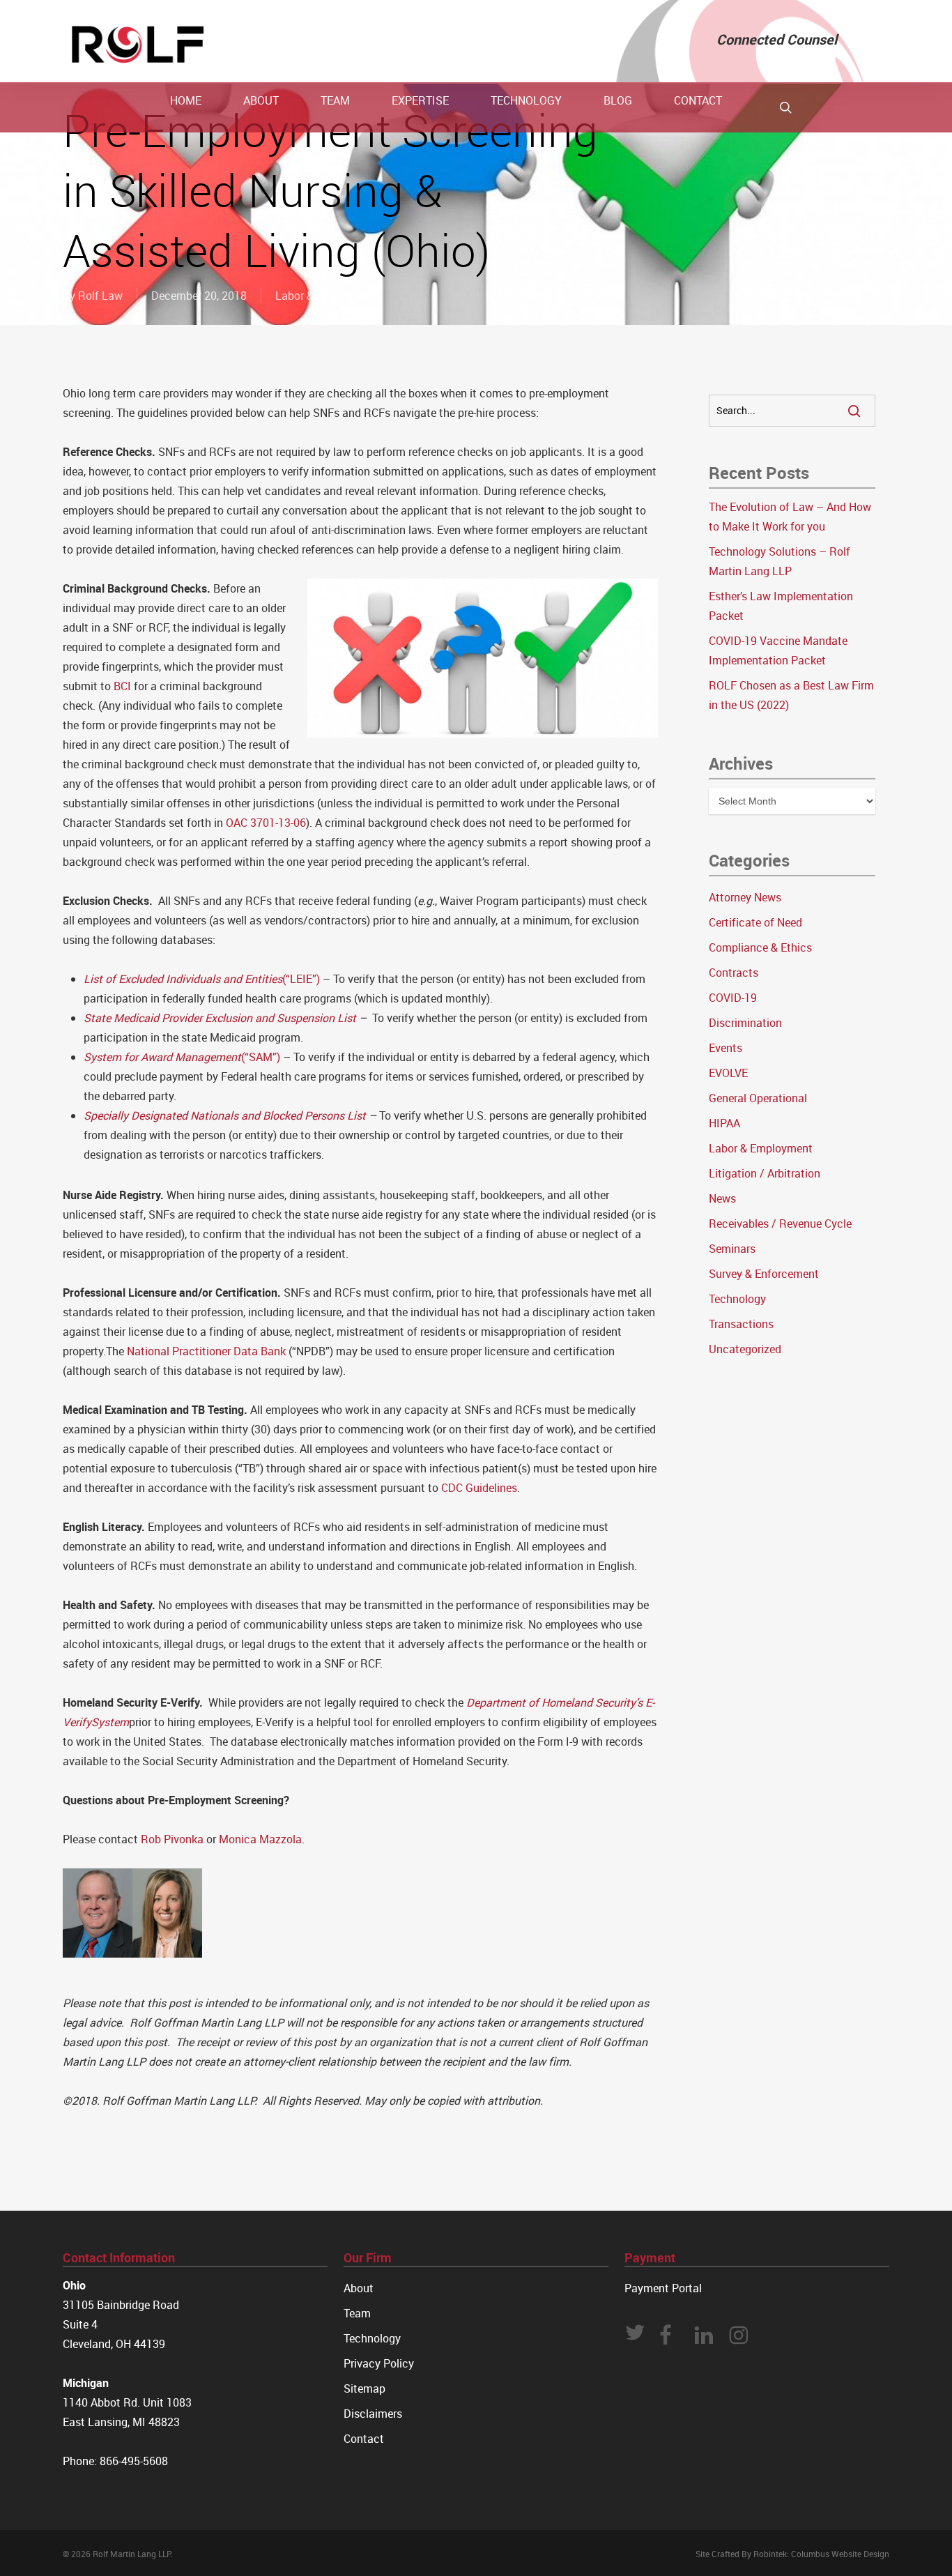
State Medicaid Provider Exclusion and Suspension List (220, 1018)
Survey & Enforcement (764, 1274)
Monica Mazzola (260, 1839)
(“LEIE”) (202, 979)
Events (725, 1048)
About (359, 2288)
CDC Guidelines (479, 1488)
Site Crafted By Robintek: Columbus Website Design (792, 2554)
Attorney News (745, 897)
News (722, 1198)
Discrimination (745, 1023)
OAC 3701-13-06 (266, 823)
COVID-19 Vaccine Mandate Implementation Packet (778, 650)
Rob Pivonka (172, 1839)
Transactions (741, 1324)
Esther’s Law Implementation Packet (781, 606)
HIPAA (724, 1123)
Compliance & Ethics (760, 947)
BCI (122, 686)
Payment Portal (663, 2288)
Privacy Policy (379, 2363)
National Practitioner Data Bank (206, 1351)
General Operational (758, 1098)
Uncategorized (745, 1349)
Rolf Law (100, 296)
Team (357, 2313)
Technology (737, 1299)
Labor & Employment (327, 296)
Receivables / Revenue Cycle (780, 1224)
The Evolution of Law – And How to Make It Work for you (790, 517)
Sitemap (364, 2388)
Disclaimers (373, 2414)
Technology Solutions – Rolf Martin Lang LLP (780, 561)
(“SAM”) (182, 1057)
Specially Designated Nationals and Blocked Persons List (225, 1115)
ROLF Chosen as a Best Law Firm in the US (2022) (791, 695)
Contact (364, 2439)
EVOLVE (728, 1073)
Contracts (734, 973)
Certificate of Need (755, 922)
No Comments (837, 208)
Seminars (732, 1249)
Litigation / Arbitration (765, 1173)
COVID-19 (733, 998)
